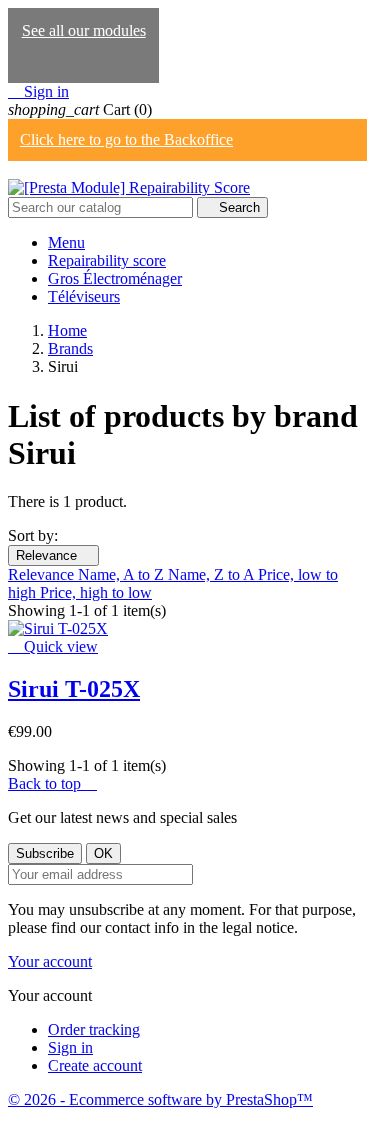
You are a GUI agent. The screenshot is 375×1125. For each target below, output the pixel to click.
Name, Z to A (213, 574)
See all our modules (84, 30)
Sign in (70, 1047)
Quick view (53, 646)
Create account (95, 1065)
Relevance (53, 555)
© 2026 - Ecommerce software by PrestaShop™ (160, 1099)
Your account (50, 961)
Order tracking (94, 1029)
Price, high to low (96, 592)
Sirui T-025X (74, 689)
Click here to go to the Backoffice (126, 139)
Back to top (52, 783)
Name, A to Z (123, 574)
